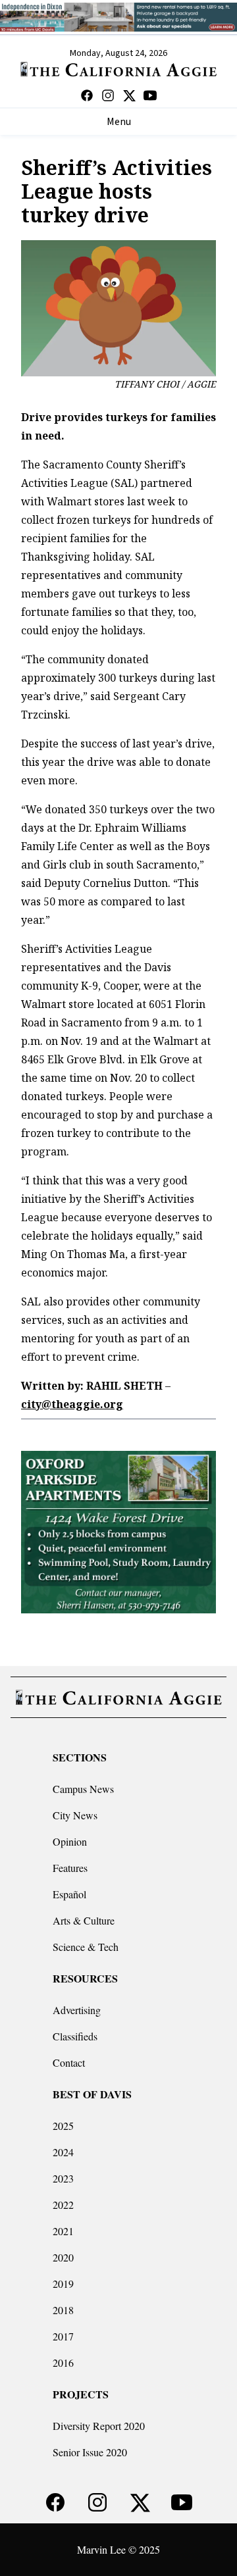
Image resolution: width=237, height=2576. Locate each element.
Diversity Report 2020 (99, 2426)
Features (70, 1868)
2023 (63, 2178)
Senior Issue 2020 (90, 2452)
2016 (63, 2362)
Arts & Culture (84, 1920)
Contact (69, 2062)
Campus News (83, 1789)
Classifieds (75, 2036)
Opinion (70, 1841)
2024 (63, 2152)
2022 (63, 2205)
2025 (63, 2126)
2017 (63, 2336)
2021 (63, 2231)
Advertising (77, 2010)
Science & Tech (86, 1947)
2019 (63, 2284)
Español (69, 1894)
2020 (63, 2257)
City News (75, 1815)
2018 (63, 2310)
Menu (119, 122)
